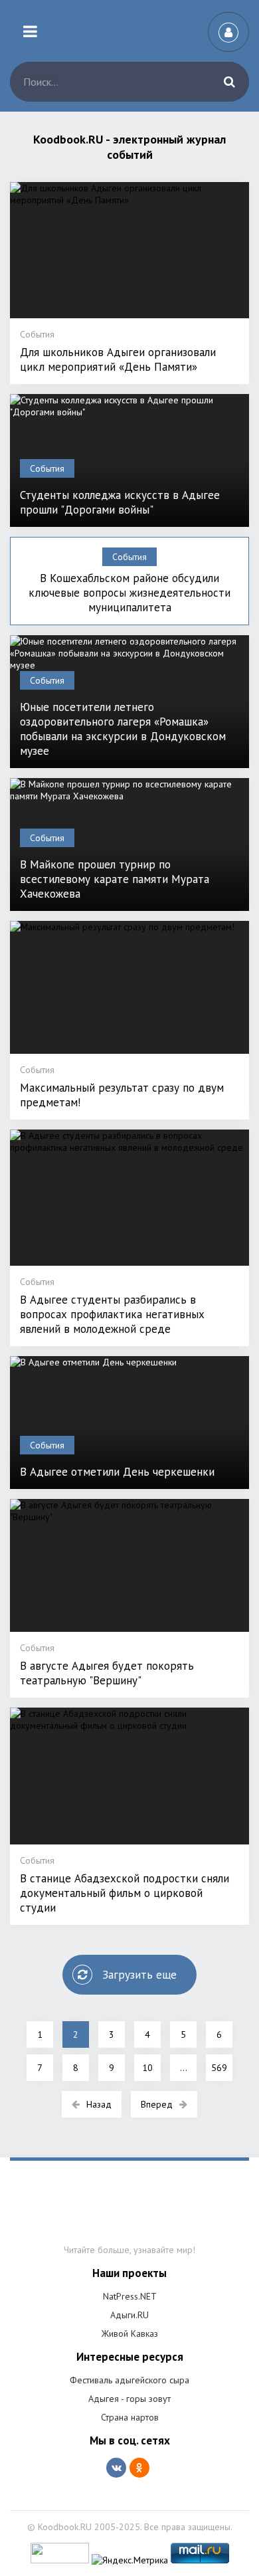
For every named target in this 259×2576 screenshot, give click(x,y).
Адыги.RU (129, 2315)
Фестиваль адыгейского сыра (129, 2380)
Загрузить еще (139, 1975)
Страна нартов (130, 2417)
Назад (99, 2104)
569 (219, 2068)
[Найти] (229, 82)
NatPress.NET (130, 2296)
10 (147, 2068)
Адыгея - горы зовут (129, 2399)
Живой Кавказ (130, 2333)
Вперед (157, 2104)
